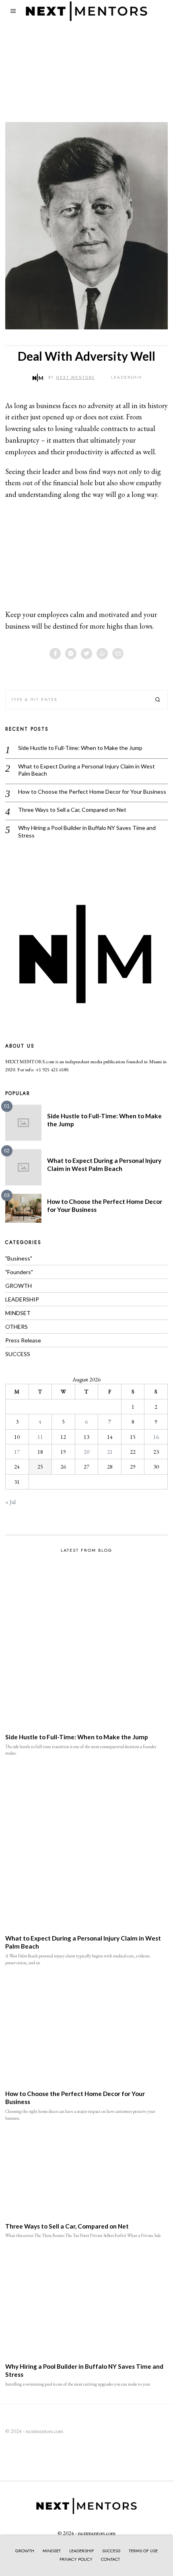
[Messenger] (71, 654)
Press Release (23, 1340)
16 (156, 1437)
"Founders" (19, 1272)
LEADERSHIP (127, 377)
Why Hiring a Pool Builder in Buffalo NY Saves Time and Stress (87, 831)
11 (40, 1437)
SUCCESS (18, 1354)
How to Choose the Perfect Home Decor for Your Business (92, 792)
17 (17, 1452)
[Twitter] (86, 654)
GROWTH (19, 1286)
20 (86, 1452)
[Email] (118, 654)
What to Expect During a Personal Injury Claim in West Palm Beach (86, 770)
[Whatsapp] (102, 654)
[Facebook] (55, 654)
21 (110, 1452)
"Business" (19, 1258)
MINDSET (18, 1313)
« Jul (10, 1502)
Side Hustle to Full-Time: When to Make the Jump (80, 748)
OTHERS (16, 1327)
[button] (158, 700)
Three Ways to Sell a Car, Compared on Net (72, 810)
